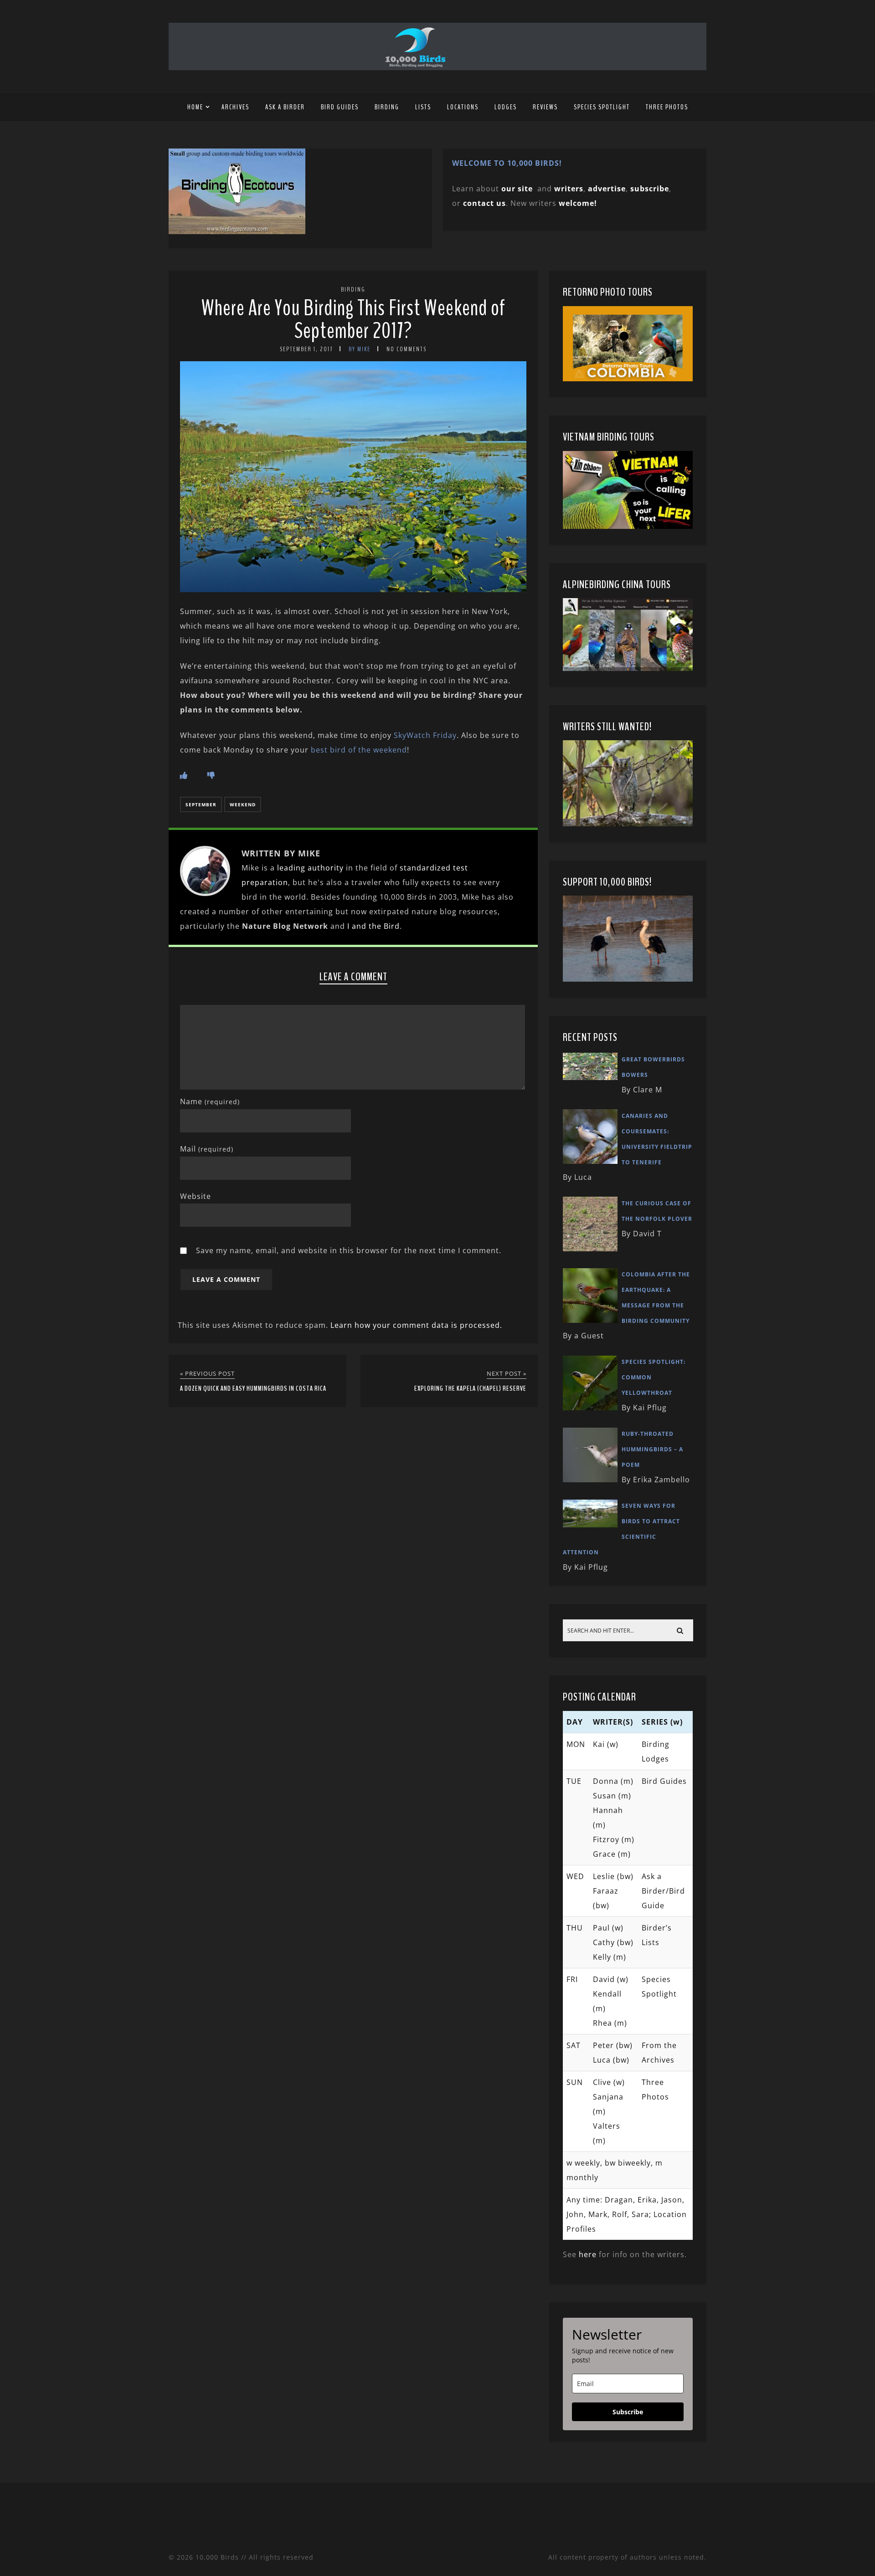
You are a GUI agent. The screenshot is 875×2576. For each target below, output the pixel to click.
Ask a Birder (285, 107)
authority (326, 868)
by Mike (360, 349)
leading (291, 868)
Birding (387, 107)
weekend (243, 804)
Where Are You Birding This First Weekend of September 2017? (353, 320)
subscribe (650, 189)
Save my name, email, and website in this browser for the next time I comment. (349, 1250)
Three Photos (667, 107)
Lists (423, 107)
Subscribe (628, 2412)
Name (210, 1101)
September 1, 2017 (306, 349)
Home (195, 107)
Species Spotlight (602, 107)
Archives (235, 107)
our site (517, 189)
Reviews (545, 107)
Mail (207, 1149)
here (588, 2254)
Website (196, 1196)
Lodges (506, 107)
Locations (463, 107)
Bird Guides (340, 107)
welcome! (578, 203)
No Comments (407, 349)
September (201, 804)
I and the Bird (373, 926)
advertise (607, 189)
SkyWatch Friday (425, 735)
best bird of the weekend (359, 750)
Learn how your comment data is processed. (416, 1325)
